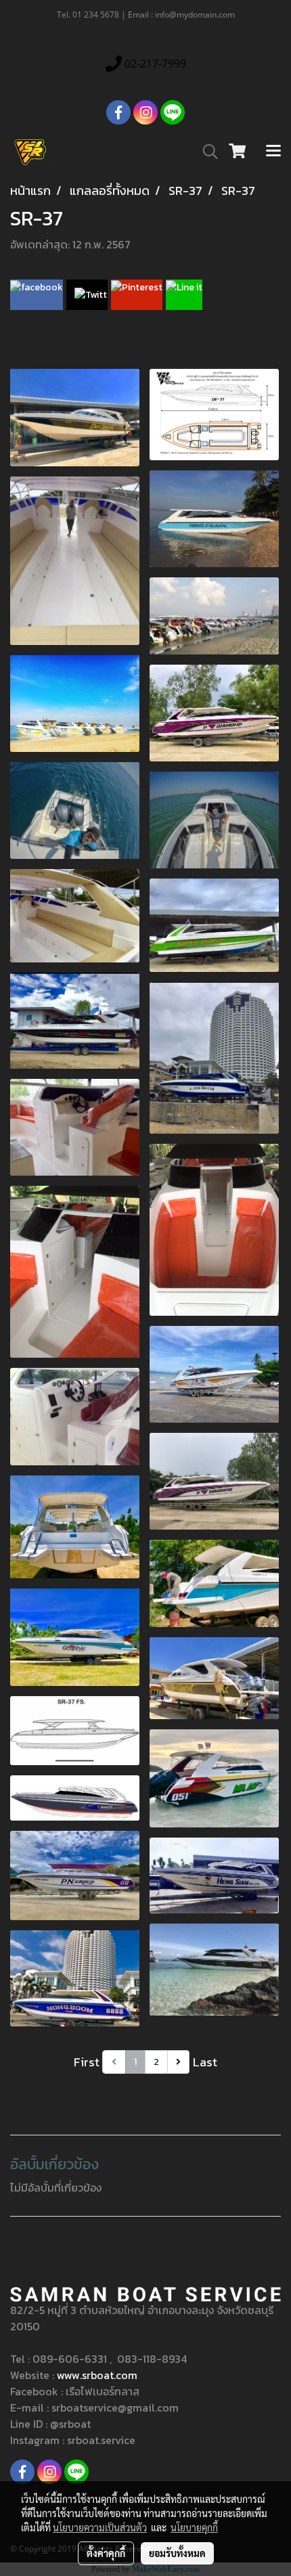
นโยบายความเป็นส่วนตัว (100, 2527)
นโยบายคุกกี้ (194, 2527)
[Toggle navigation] (273, 152)
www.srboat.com (97, 2375)
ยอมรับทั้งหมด (177, 2553)
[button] (206, 152)
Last (205, 2062)
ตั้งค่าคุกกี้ (106, 2553)
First (87, 2062)
